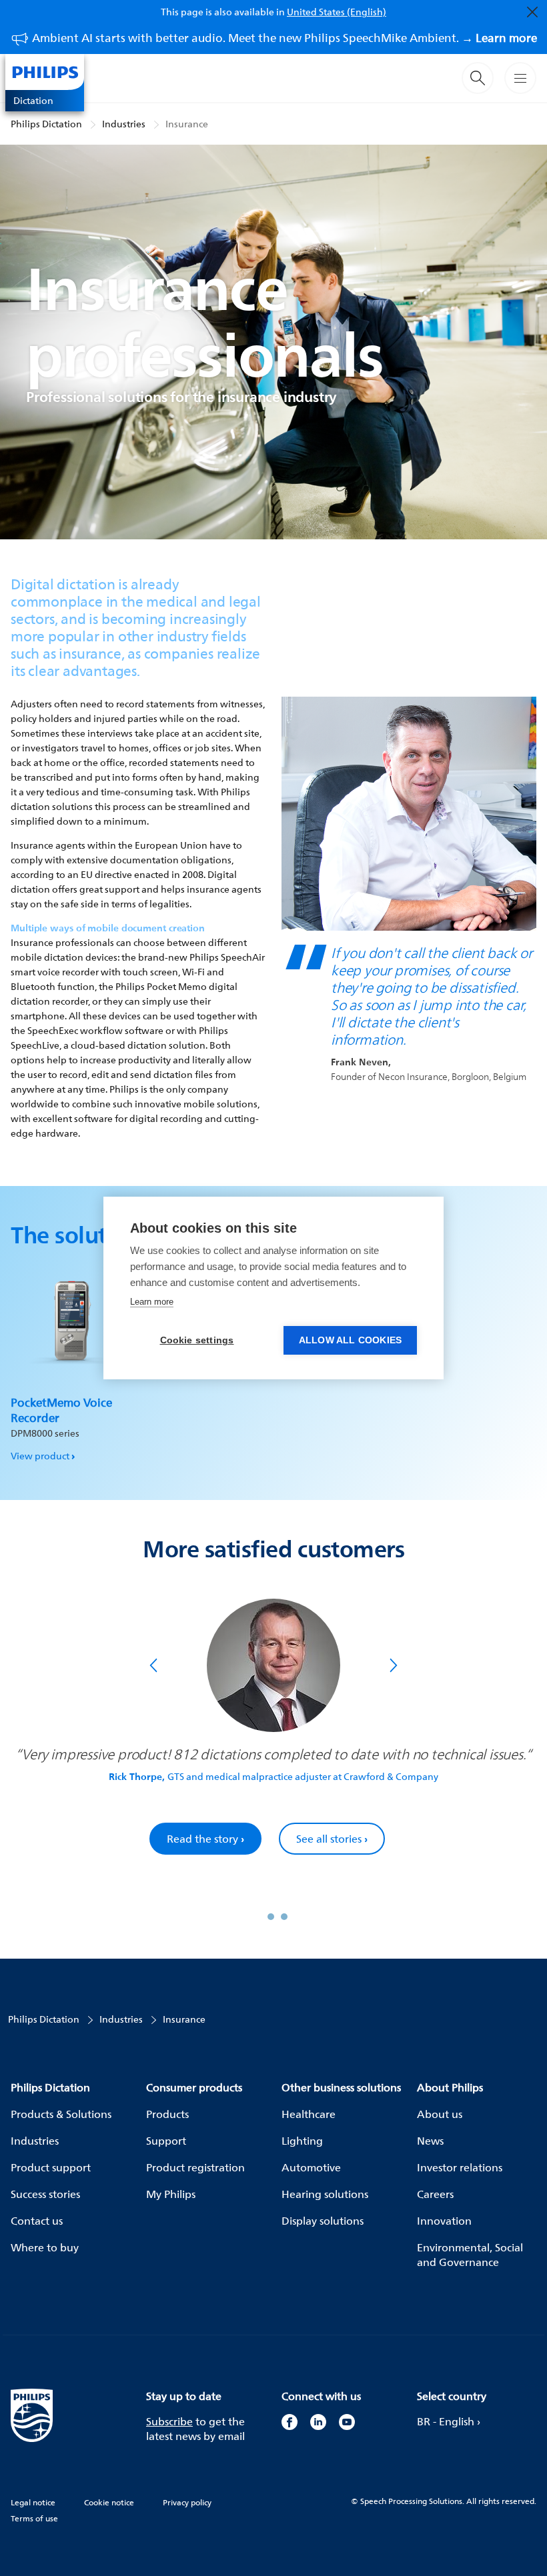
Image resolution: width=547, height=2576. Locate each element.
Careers (435, 2194)
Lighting (302, 2141)
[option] (70, 1356)
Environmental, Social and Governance (470, 2255)
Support (166, 2141)
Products (167, 2114)
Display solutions (323, 2221)
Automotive (311, 2167)
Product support (51, 2167)
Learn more (152, 1302)
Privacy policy (187, 2502)
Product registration (195, 2167)
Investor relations (460, 2167)
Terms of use (34, 2518)
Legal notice (33, 2502)
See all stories (332, 1839)
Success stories (45, 2194)
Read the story (205, 1839)
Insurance (187, 124)
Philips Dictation (46, 124)
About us (440, 2114)
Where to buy (45, 2247)
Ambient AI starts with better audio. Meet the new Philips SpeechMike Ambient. (285, 38)
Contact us (37, 2221)
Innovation (444, 2221)
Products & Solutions (61, 2114)
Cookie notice (109, 2502)
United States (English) (337, 12)
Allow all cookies (350, 1340)
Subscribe (169, 2421)
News (430, 2141)
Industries (124, 124)
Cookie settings (197, 1340)
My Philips (171, 2194)
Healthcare (309, 2114)
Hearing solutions (325, 2194)
